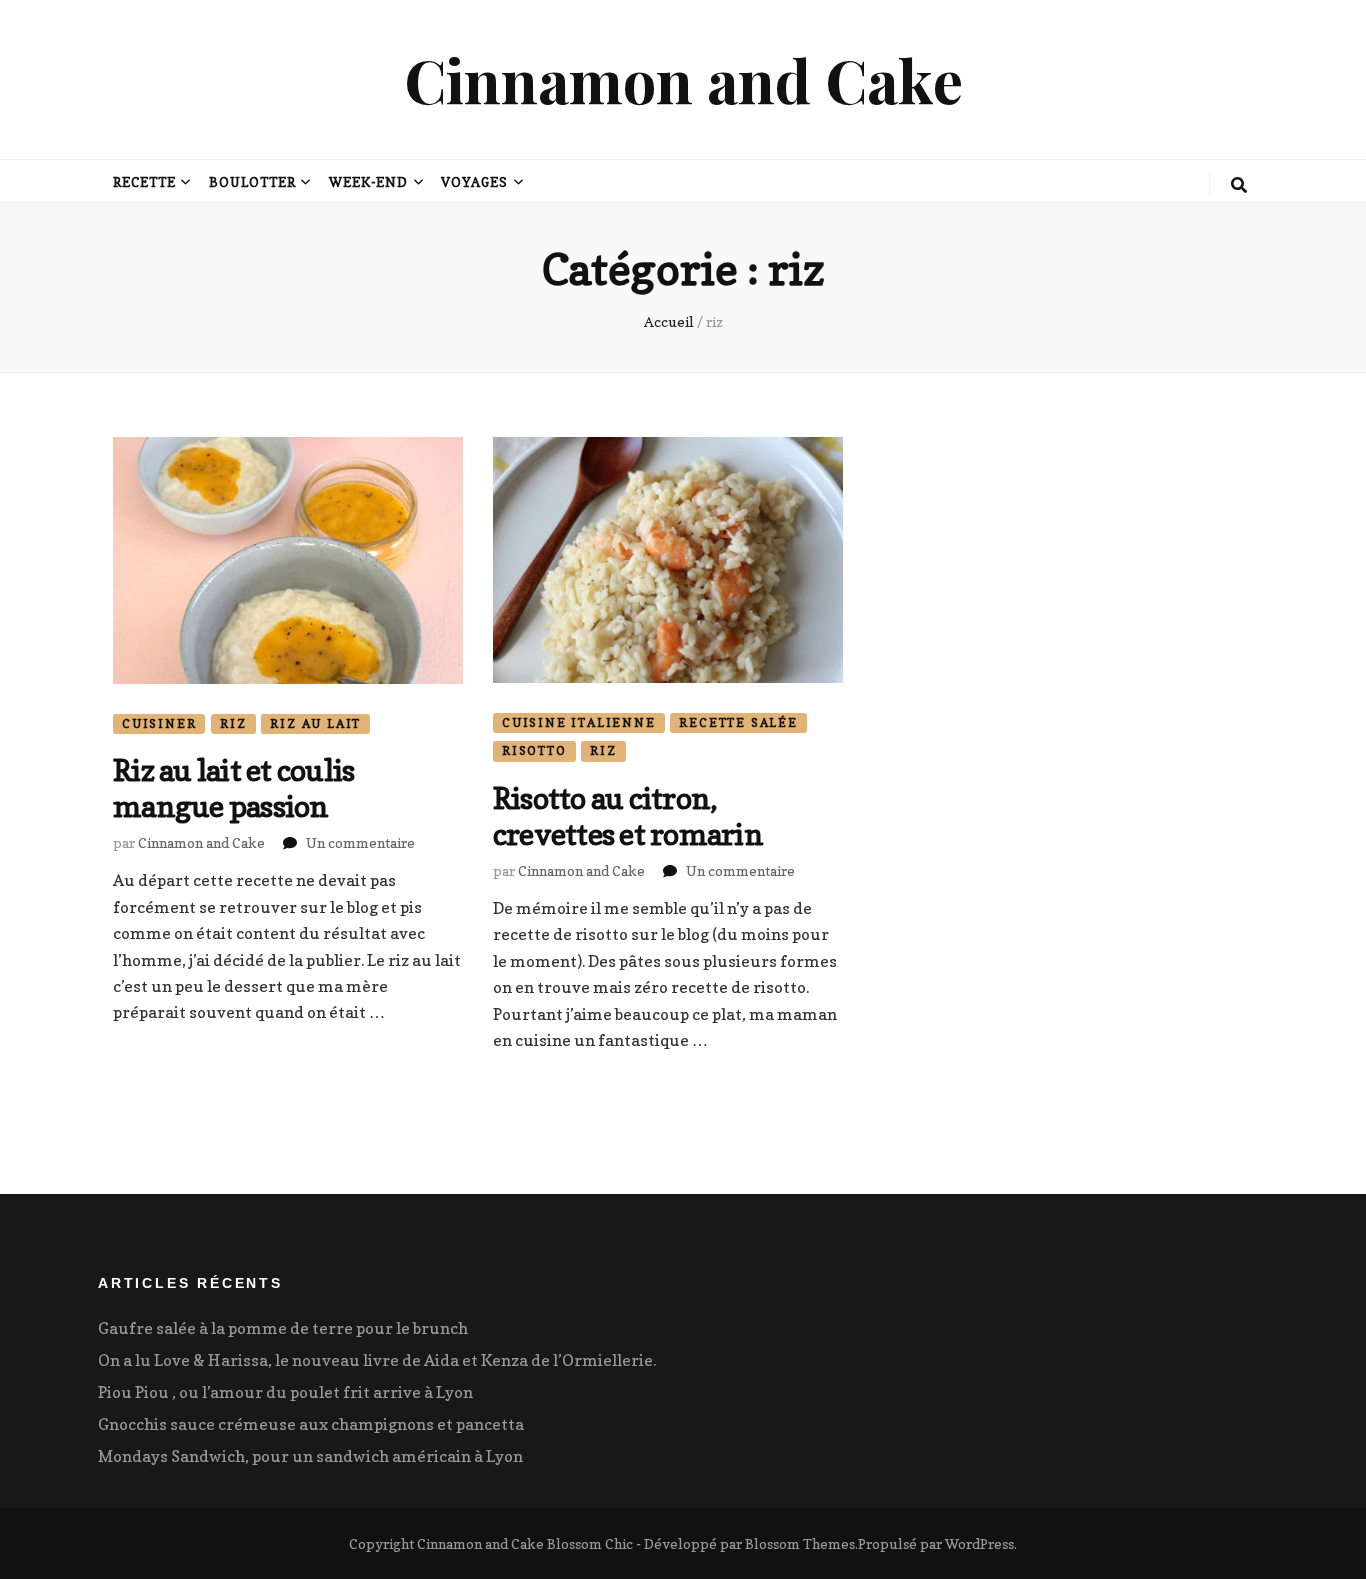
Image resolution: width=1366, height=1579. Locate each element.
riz (233, 723)
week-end (369, 182)
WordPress (979, 1543)
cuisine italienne (579, 722)
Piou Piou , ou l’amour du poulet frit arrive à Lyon (285, 1392)
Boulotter (252, 182)
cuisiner (159, 723)
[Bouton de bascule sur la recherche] (1239, 185)
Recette (144, 182)
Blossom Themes (800, 1543)
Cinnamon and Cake (683, 79)
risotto (534, 750)
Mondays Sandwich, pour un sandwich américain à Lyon (310, 1456)
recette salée (738, 722)
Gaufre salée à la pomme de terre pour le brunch (283, 1328)
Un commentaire (360, 842)
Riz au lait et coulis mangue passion (233, 788)
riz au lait (315, 723)
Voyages (474, 182)
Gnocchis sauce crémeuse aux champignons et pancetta (311, 1424)
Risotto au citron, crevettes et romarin (628, 816)
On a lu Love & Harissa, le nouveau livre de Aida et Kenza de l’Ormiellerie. (377, 1360)
